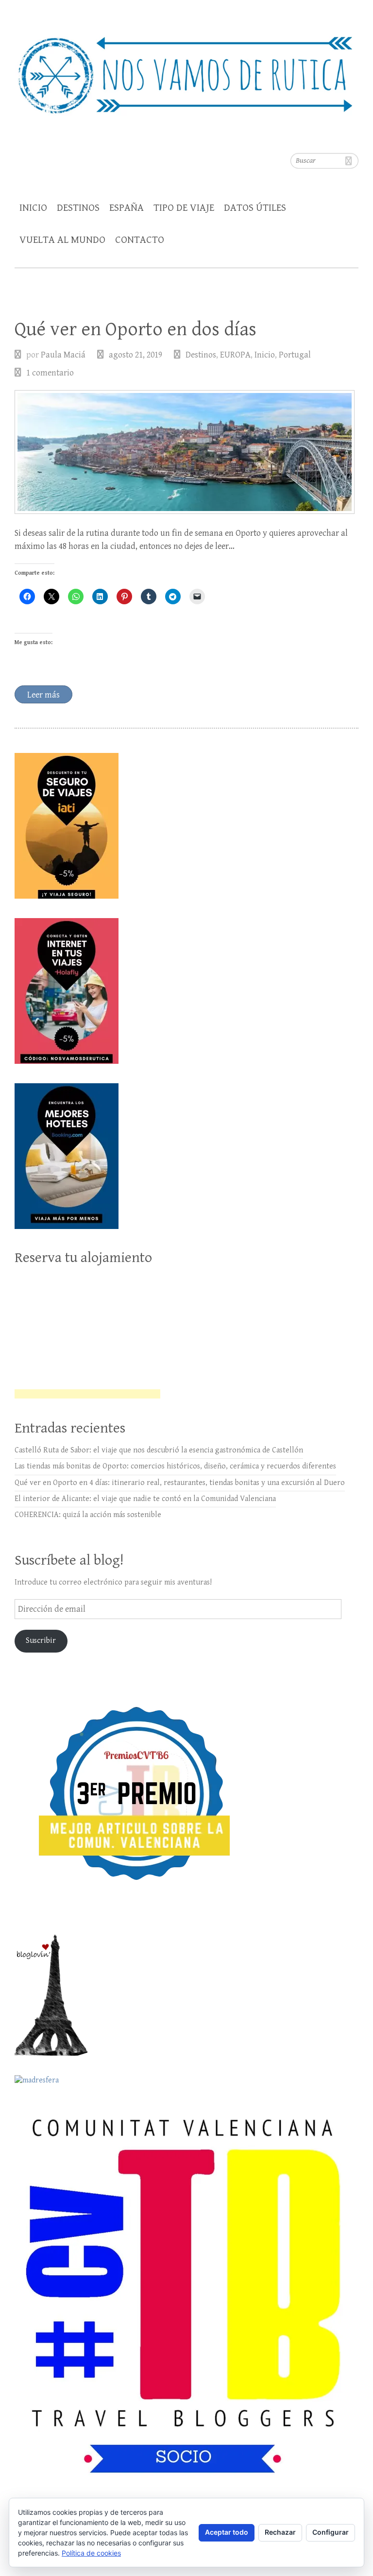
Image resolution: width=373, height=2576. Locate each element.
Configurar (331, 2532)
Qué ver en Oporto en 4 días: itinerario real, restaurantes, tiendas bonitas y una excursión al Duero (180, 1483)
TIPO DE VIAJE (184, 208)
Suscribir (41, 1641)
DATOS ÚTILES (255, 208)
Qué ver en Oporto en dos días (136, 329)
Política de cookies (91, 2553)
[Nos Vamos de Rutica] (186, 69)
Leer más (43, 695)
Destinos (201, 355)
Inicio (265, 355)
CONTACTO (140, 240)
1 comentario (50, 373)
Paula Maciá (63, 355)
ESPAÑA (127, 208)
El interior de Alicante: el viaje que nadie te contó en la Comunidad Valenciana (145, 1499)
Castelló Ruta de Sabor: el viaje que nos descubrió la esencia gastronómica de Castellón (159, 1450)
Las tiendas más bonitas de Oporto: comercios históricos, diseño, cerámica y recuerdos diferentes (175, 1466)
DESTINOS (78, 208)
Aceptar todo (227, 2532)
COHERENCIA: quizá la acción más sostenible (88, 1515)
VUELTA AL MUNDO (62, 240)
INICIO (33, 208)
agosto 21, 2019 (136, 355)
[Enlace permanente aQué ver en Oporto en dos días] (185, 452)
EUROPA (235, 355)
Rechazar (280, 2532)
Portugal (295, 355)
